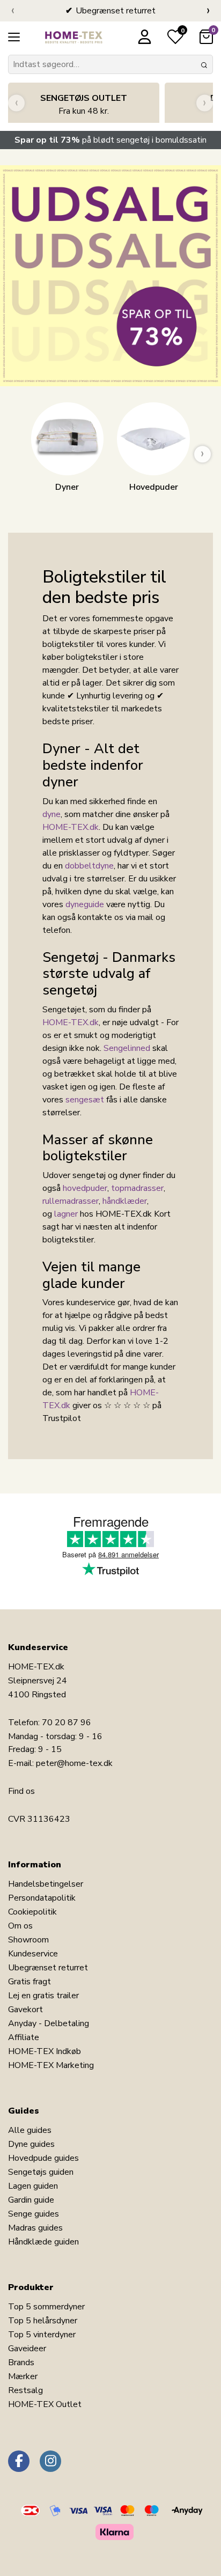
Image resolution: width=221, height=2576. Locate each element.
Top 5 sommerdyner (46, 2307)
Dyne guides (31, 2144)
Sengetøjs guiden (41, 2172)
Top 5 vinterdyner (42, 2335)
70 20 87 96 (67, 1723)
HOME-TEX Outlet (45, 2404)
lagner (66, 1214)
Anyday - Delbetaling (49, 2023)
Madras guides (35, 2228)
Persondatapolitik (42, 1898)
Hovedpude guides (43, 2158)
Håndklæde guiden (43, 2242)
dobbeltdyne (89, 866)
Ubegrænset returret (48, 1968)
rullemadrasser (71, 1201)
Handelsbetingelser (46, 1884)
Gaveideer (27, 2349)
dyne (51, 814)
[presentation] (13, 11)
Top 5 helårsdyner (43, 2321)
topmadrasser (137, 1188)
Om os (20, 1926)
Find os (21, 1791)
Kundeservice (33, 1954)
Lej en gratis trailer (43, 1996)
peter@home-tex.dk (74, 1763)
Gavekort (25, 2010)
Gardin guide (31, 2200)
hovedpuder (85, 1188)
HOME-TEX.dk (71, 827)
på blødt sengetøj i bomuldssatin (110, 140)
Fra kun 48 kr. (84, 105)
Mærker (23, 2376)
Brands (21, 2362)
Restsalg (25, 2390)
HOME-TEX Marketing (51, 2065)
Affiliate (24, 2037)
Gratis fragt (30, 1982)
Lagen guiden (33, 2186)
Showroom (28, 1940)
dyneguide (85, 904)
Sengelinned (127, 1048)
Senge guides (34, 2214)
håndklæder (125, 1201)
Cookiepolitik (32, 1912)
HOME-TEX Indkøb (45, 2051)
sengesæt (85, 1100)
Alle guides (30, 2130)
